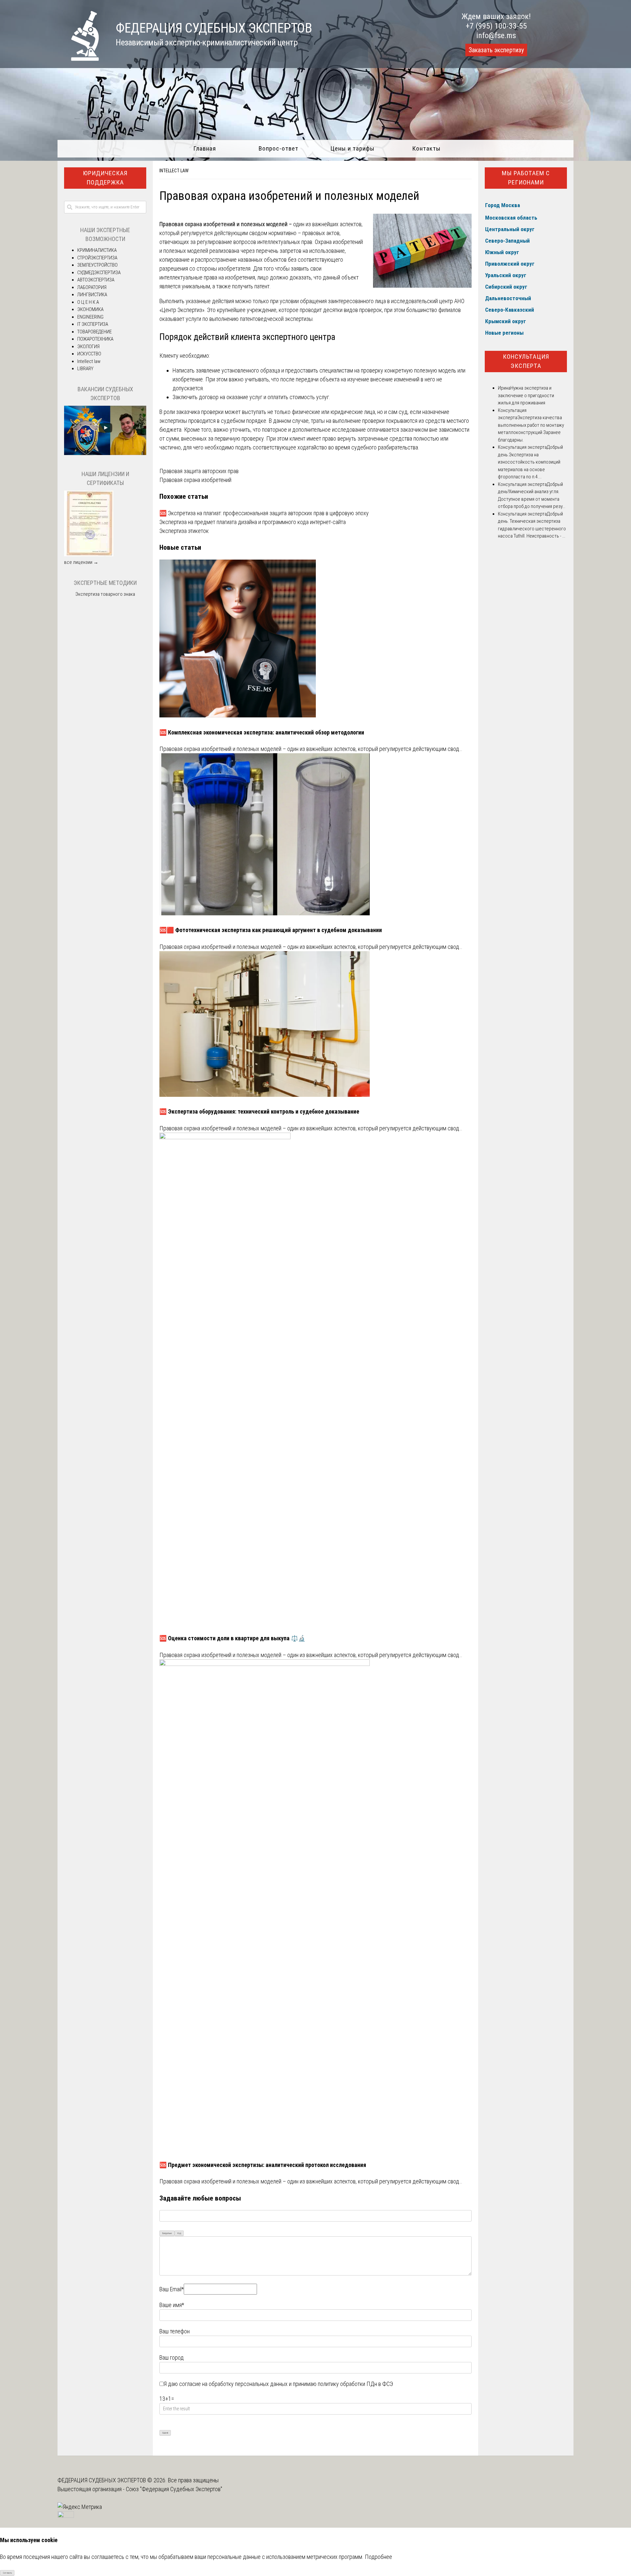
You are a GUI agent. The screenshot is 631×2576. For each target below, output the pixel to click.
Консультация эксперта (526, 361)
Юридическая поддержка (105, 178)
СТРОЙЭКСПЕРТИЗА (97, 258)
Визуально (167, 2233)
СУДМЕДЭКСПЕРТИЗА (99, 273)
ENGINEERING (90, 317)
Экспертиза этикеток (184, 531)
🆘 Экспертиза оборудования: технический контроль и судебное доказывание (259, 1111)
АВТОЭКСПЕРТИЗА (96, 280)
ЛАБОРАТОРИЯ (92, 287)
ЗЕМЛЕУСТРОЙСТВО (97, 265)
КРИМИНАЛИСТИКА (97, 250)
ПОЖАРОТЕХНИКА (95, 339)
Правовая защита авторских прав (199, 471)
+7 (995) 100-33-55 (496, 26)
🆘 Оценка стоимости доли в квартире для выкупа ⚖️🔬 (232, 1638)
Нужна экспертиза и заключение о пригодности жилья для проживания (526, 395)
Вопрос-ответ (279, 148)
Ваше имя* (172, 2305)
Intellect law (174, 171)
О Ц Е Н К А (88, 302)
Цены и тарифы (352, 148)
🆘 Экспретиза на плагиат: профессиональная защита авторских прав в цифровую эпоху (264, 513)
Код (179, 2233)
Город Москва (502, 205)
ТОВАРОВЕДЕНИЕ (94, 332)
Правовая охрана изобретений (195, 480)
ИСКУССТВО (89, 354)
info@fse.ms (496, 36)
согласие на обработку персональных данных (233, 2384)
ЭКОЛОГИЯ (88, 347)
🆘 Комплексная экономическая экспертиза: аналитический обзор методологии (262, 732)
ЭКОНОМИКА (90, 309)
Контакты (426, 148)
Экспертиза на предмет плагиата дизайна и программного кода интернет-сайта (253, 522)
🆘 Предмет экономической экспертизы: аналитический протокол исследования (263, 2165)
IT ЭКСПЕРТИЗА (93, 324)
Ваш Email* (172, 2289)
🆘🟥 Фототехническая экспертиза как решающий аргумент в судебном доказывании (271, 930)
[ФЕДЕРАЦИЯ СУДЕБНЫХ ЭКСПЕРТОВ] (78, 59)
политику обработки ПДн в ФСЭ (355, 2384)
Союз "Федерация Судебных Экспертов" (174, 2489)
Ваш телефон (175, 2331)
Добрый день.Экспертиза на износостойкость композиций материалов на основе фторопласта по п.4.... (530, 462)
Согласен (7, 2573)
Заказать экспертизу (496, 50)
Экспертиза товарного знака (105, 594)
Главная (205, 148)
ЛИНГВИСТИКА (92, 295)
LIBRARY (85, 369)
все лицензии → (81, 562)
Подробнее (378, 2557)
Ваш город (172, 2358)
